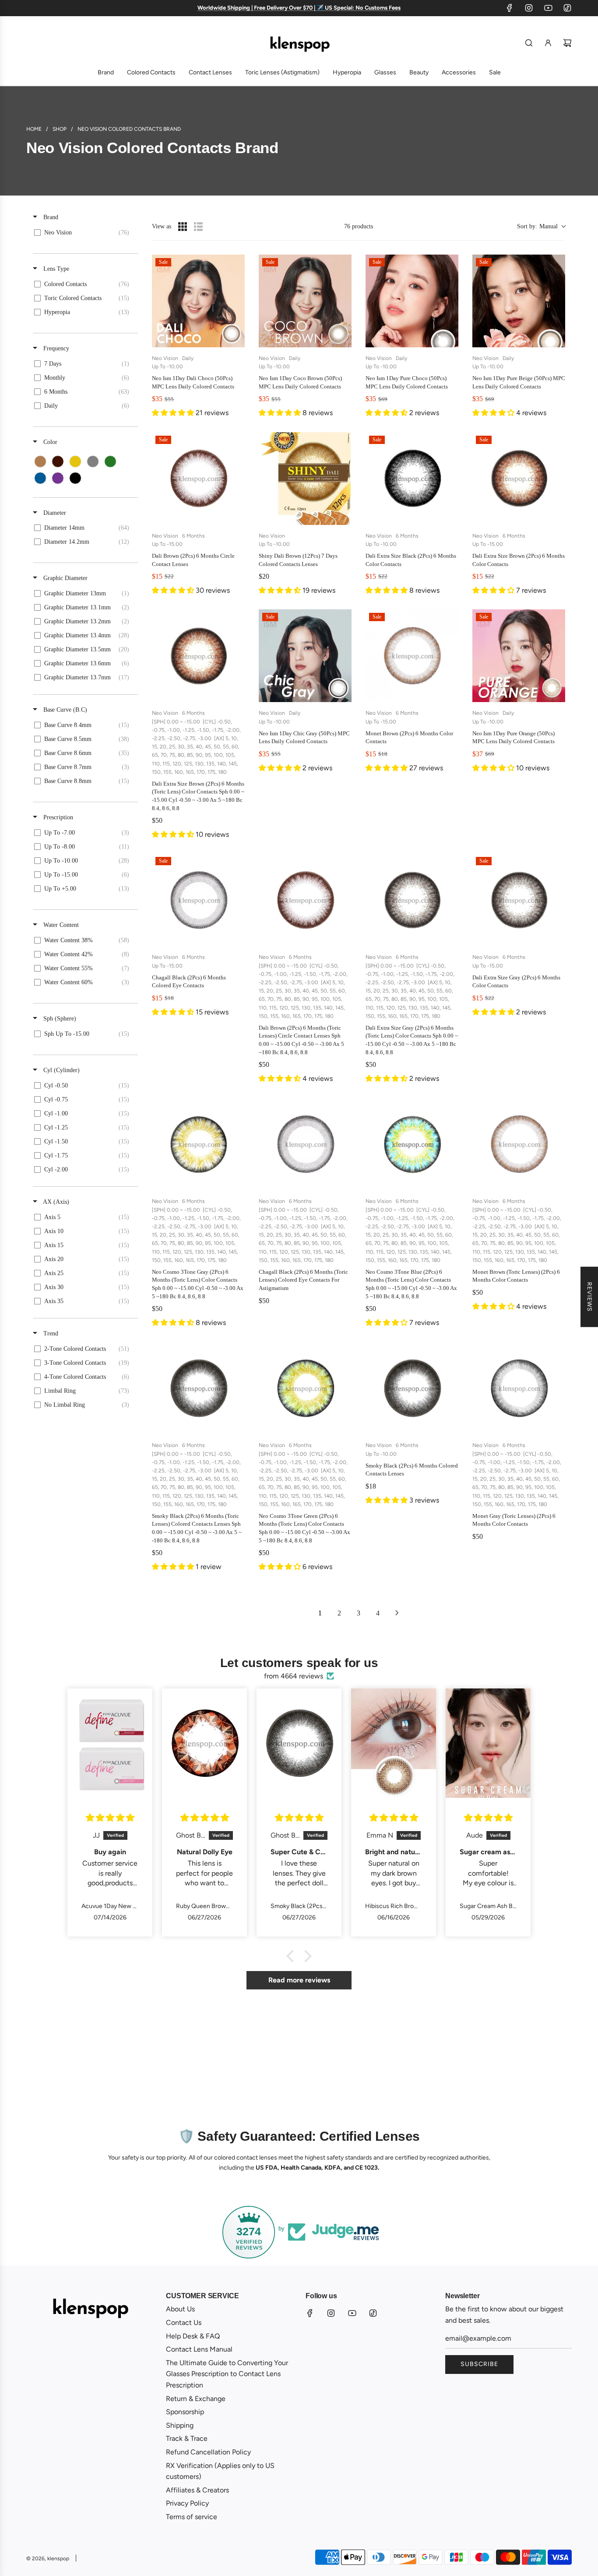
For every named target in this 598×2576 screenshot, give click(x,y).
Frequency (55, 348)
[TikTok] (567, 8)
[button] (541, 226)
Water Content (60, 925)
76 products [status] (359, 226)
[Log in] (548, 43)
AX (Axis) (55, 1202)
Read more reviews (299, 1980)
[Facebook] (510, 8)
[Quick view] (236, 339)
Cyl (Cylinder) (61, 1070)
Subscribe (479, 2364)
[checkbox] (84, 233)
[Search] (529, 43)
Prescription (57, 817)
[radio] (183, 227)
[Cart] (567, 43)
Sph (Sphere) (59, 1019)
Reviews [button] (589, 1297)
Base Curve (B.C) (64, 710)
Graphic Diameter (65, 578)
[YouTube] (548, 8)
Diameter (54, 513)
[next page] (397, 1613)
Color (49, 442)
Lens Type (55, 269)
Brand (50, 217)
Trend (50, 1333)
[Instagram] (529, 8)
